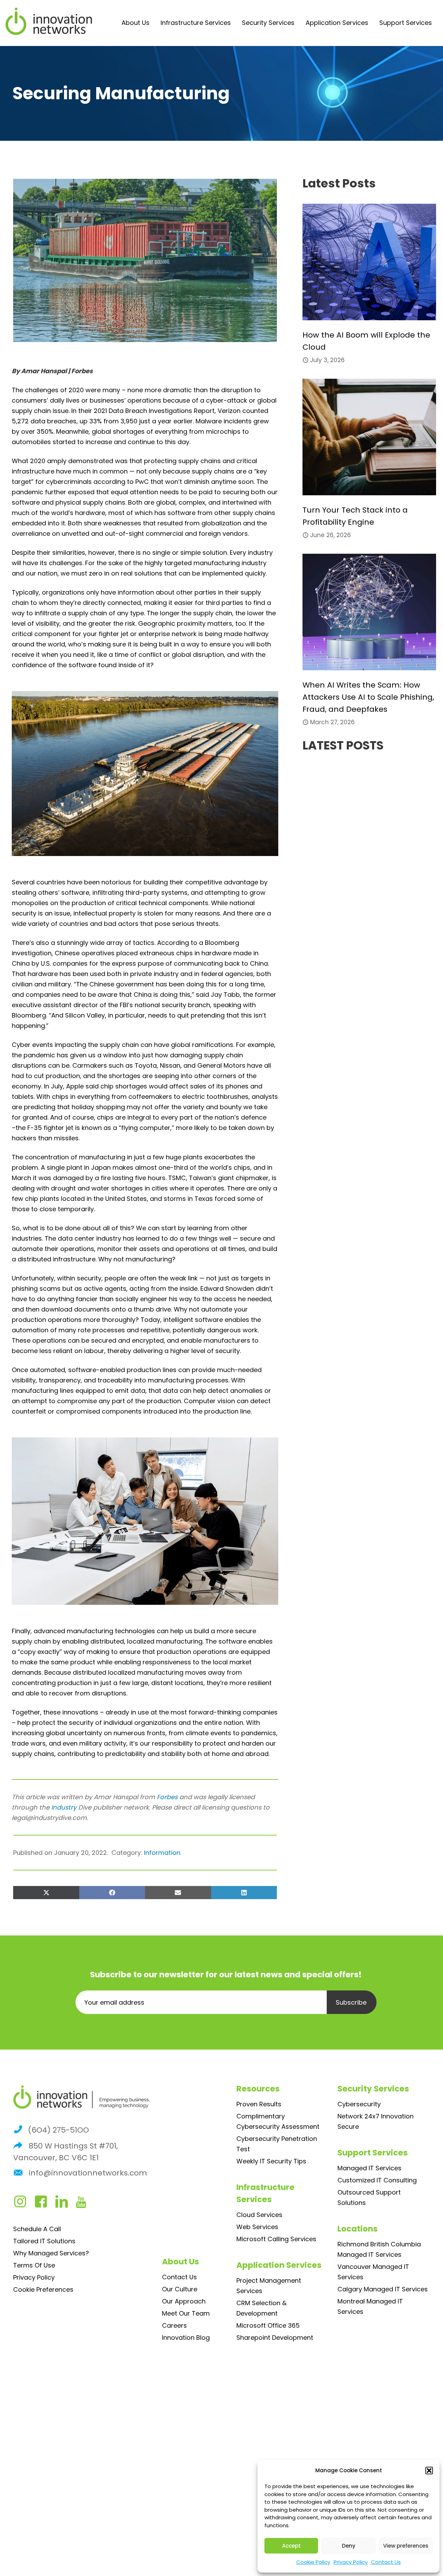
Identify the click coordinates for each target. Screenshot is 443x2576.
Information (162, 1853)
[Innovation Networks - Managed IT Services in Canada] (49, 21)
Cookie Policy (313, 2562)
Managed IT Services (369, 2168)
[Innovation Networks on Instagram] (24, 2204)
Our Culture (180, 2289)
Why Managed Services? (51, 2253)
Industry (64, 1807)
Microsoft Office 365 (268, 2325)
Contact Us (386, 2562)
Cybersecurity (359, 2104)
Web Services (257, 2227)
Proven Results (259, 2104)
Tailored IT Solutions (44, 2241)
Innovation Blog (186, 2338)
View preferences (406, 2546)
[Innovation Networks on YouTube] (85, 2204)
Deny (349, 2546)
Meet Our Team (186, 2313)
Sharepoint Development (275, 2338)
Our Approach (184, 2301)
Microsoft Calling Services (276, 2239)
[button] (429, 2471)
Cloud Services (259, 2215)
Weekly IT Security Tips (271, 2161)
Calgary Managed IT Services (383, 2289)
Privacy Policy (351, 2562)
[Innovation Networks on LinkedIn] (65, 2204)
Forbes (167, 1797)
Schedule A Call (37, 2229)
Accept (291, 2546)
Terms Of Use (34, 2265)
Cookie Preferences (43, 2289)
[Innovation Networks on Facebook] (44, 2204)
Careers (174, 2325)
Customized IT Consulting (377, 2180)
